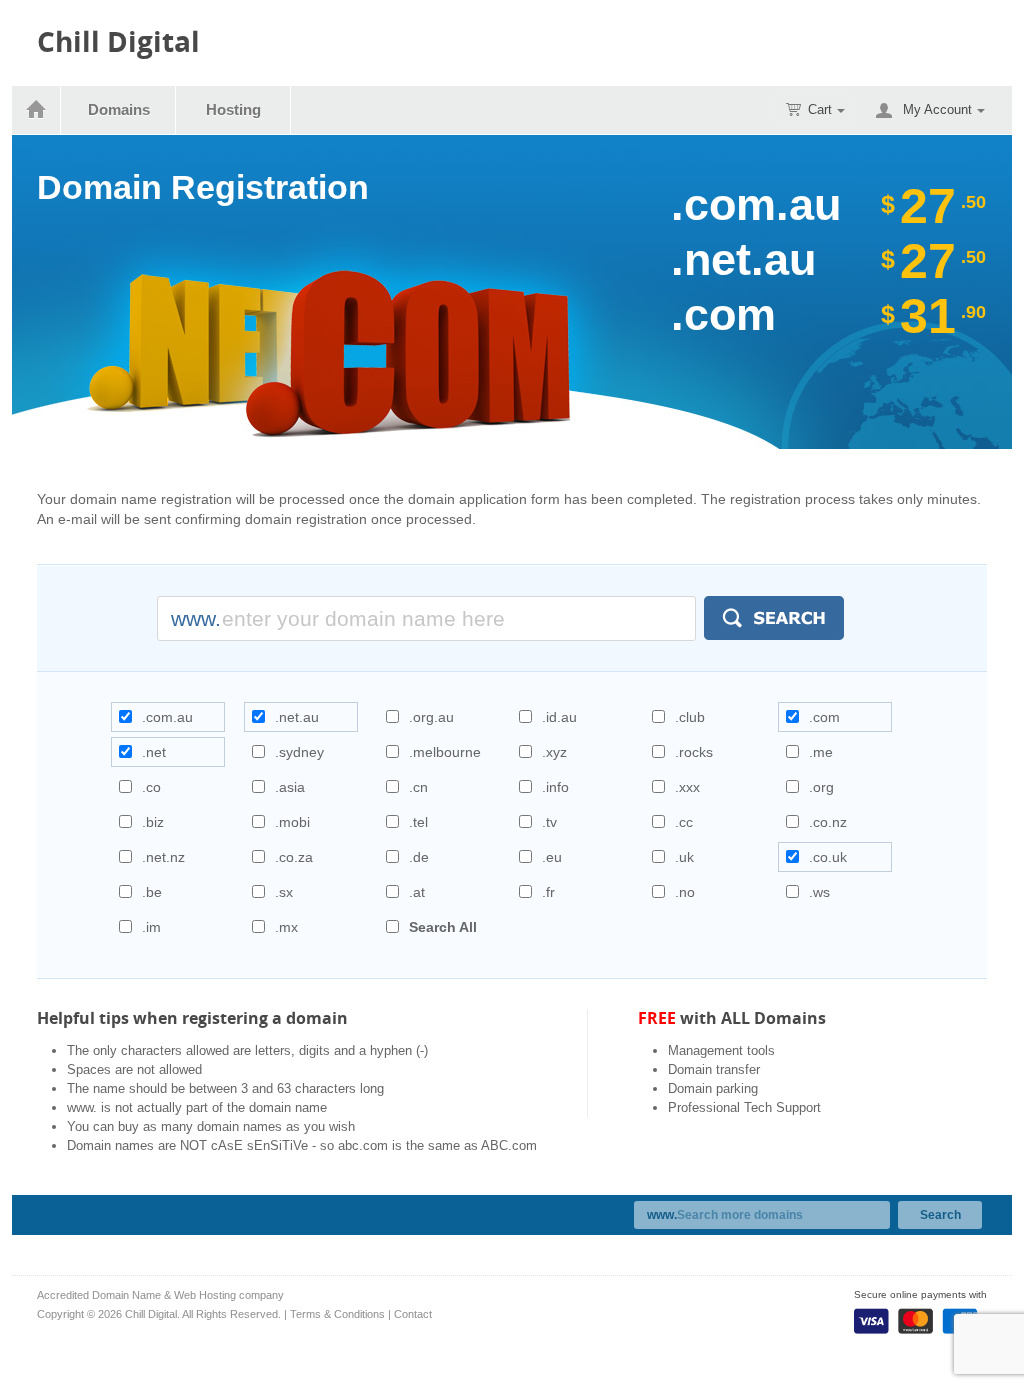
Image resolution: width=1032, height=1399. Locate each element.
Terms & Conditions (337, 1314)
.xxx (687, 787)
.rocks (694, 752)
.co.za (294, 857)
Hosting (233, 109)
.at (417, 892)
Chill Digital (118, 41)
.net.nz (163, 857)
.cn (418, 787)
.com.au (167, 717)
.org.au (431, 717)
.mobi (292, 822)
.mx (286, 927)
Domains (119, 109)
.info (555, 787)
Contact (413, 1314)
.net (154, 752)
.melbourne (445, 752)
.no (685, 892)
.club (690, 717)
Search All (443, 927)
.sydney (299, 752)
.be (152, 892)
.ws (819, 892)
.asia (290, 787)
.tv (549, 822)
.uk (684, 857)
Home (36, 110)
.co (151, 787)
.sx (284, 892)
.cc (684, 822)
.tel (418, 822)
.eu (552, 857)
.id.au (559, 717)
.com (824, 717)
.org (821, 787)
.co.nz (828, 822)
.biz (153, 822)
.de (419, 857)
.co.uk (828, 857)
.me (821, 752)
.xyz (554, 752)
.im (151, 927)
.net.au (297, 717)
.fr (548, 892)
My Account (937, 109)
